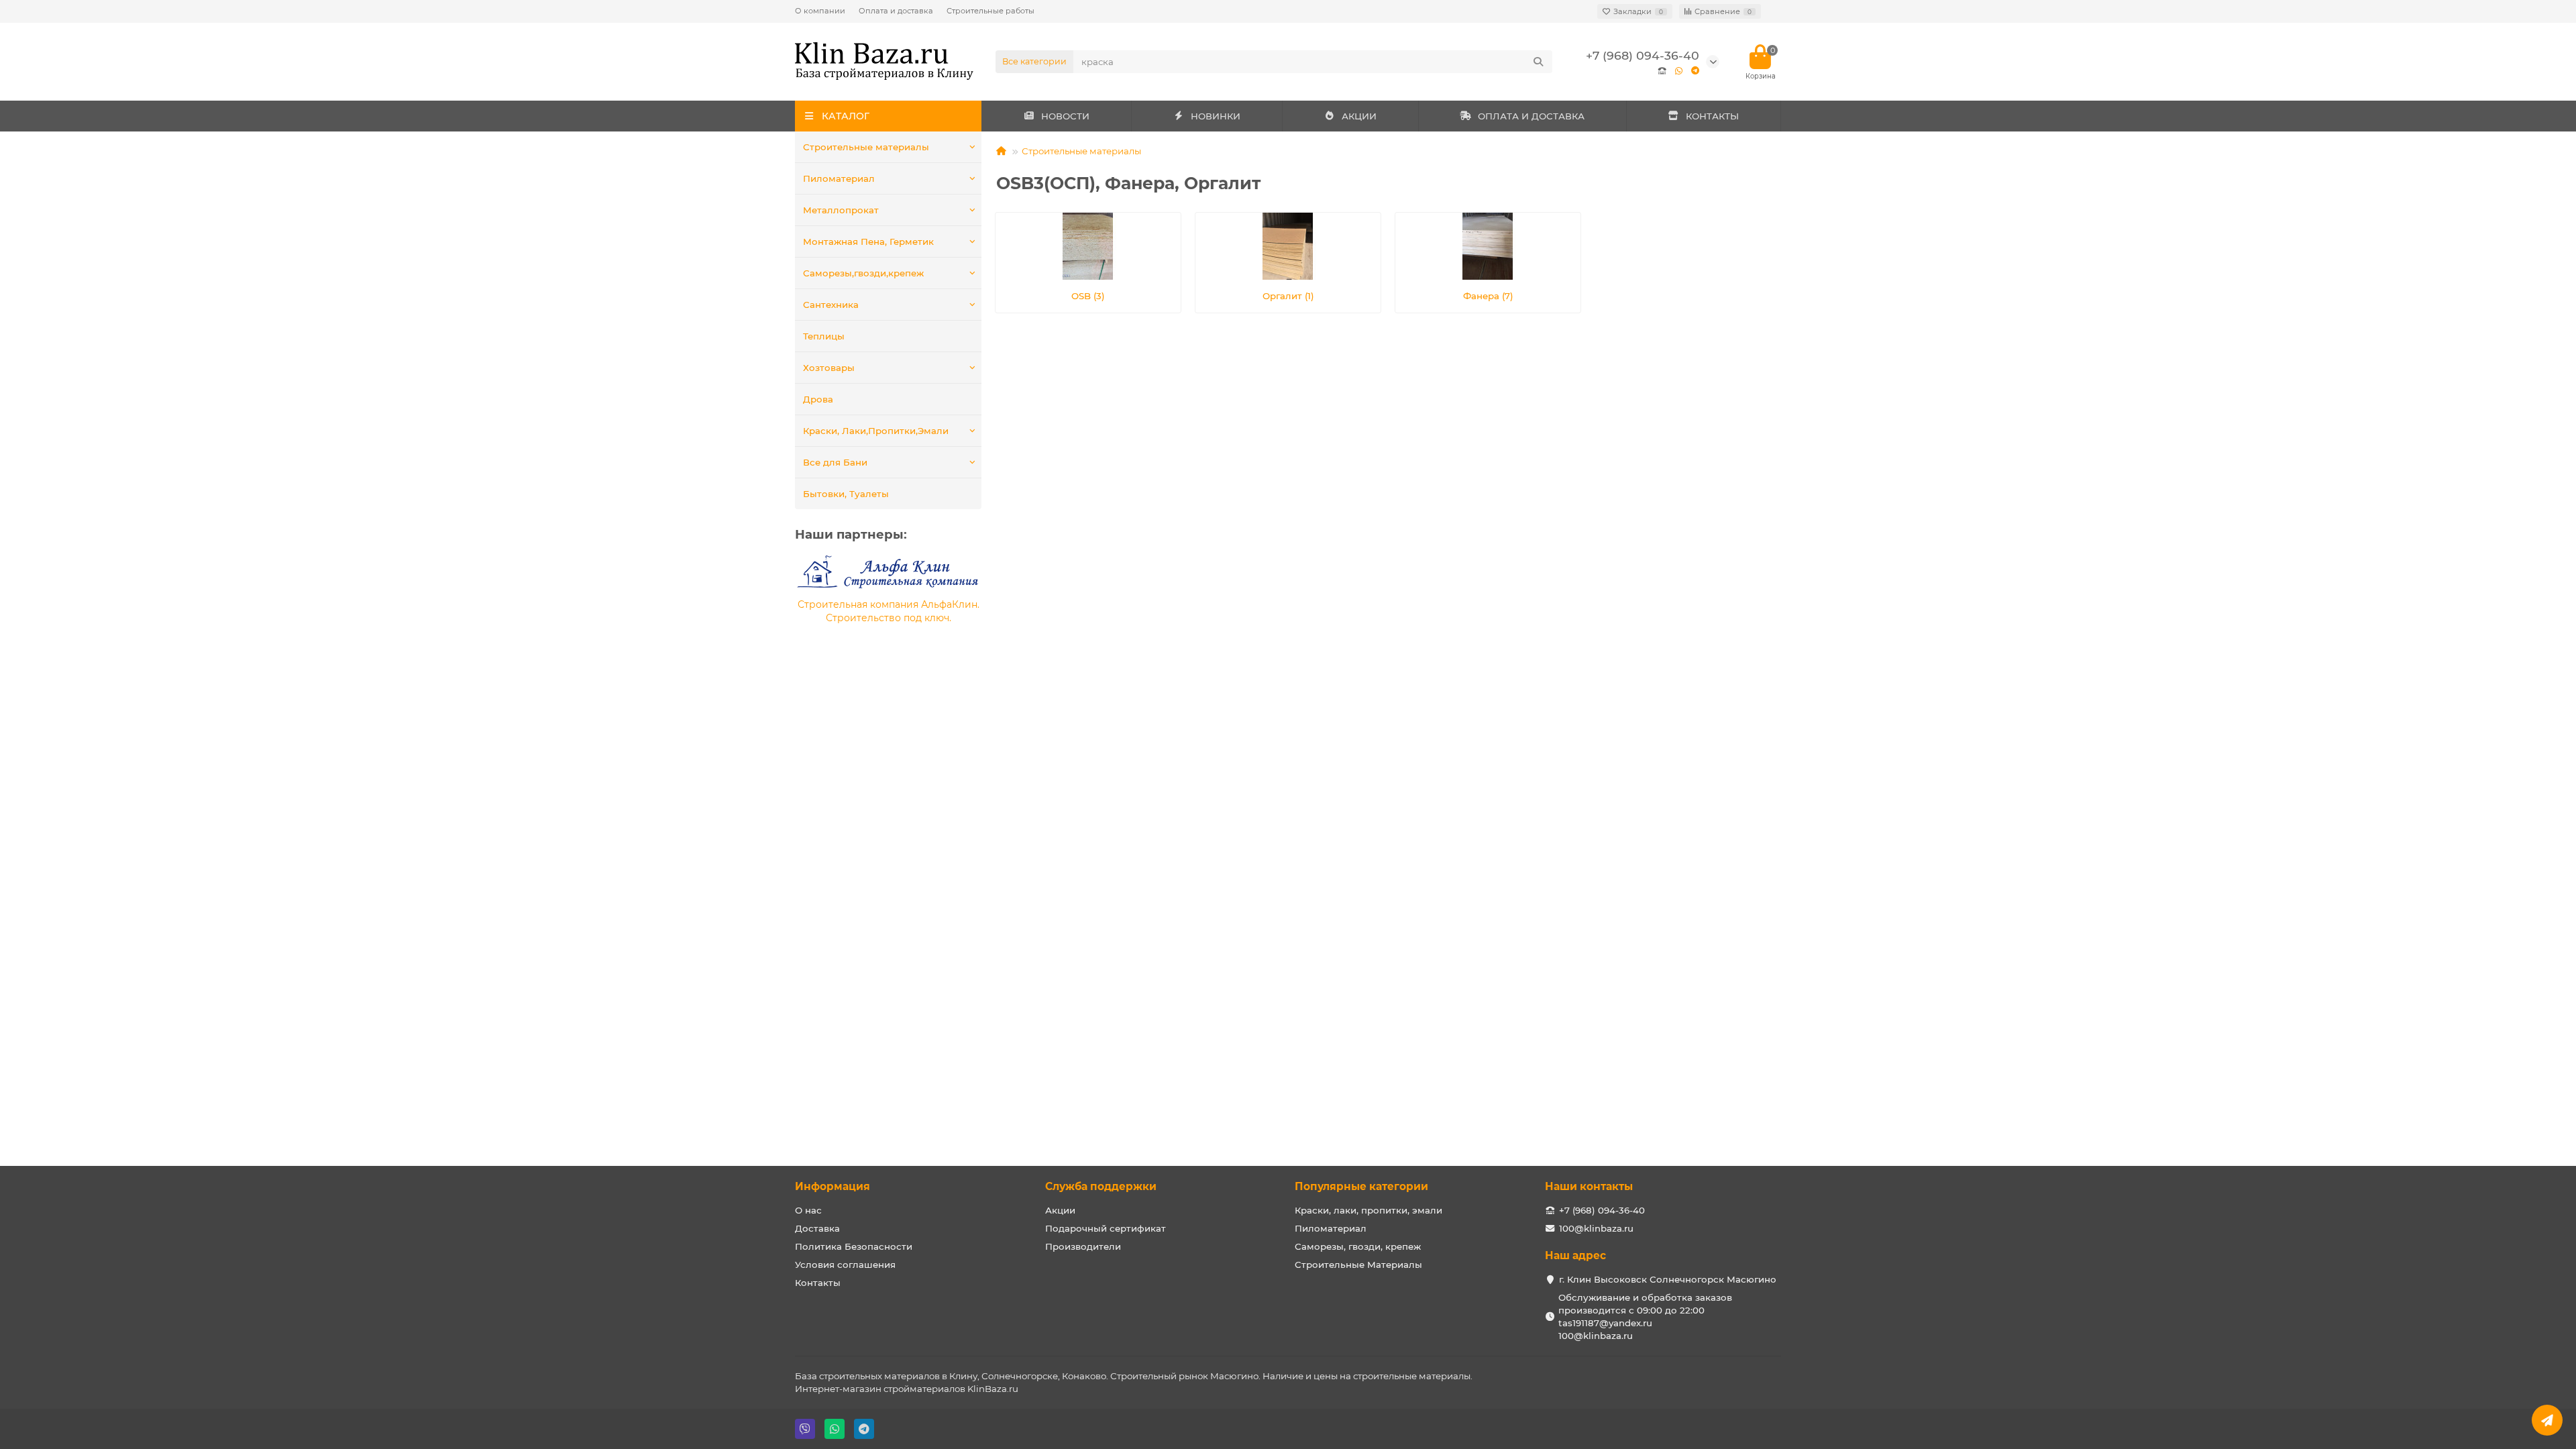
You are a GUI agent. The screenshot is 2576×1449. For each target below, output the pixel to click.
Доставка (817, 1228)
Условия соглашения (845, 1265)
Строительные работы (990, 11)
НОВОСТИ (1065, 116)
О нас (808, 1210)
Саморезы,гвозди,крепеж (863, 273)
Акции (1060, 1210)
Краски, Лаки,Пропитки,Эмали (876, 431)
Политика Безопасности (854, 1246)
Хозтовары (829, 368)
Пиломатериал (839, 178)
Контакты (818, 1283)
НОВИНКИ (1216, 116)
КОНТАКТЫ (1712, 116)
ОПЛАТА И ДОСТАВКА (1531, 116)
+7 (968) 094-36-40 (1643, 55)
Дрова (818, 399)
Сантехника (831, 305)
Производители (1083, 1246)
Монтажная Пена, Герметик (868, 241)
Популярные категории (1361, 1186)
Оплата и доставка (896, 11)
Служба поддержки (1101, 1186)
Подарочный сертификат (1106, 1228)
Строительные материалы (866, 147)
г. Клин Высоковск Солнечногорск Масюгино (1668, 1279)
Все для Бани (835, 462)
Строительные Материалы (1358, 1265)
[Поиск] (1538, 62)
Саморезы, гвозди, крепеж (1358, 1246)
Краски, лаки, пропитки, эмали (1368, 1210)
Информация (833, 1186)
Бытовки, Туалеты (846, 494)
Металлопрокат (841, 210)
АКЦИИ (1359, 116)
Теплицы (824, 336)
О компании (820, 11)
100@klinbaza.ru (1596, 1228)
